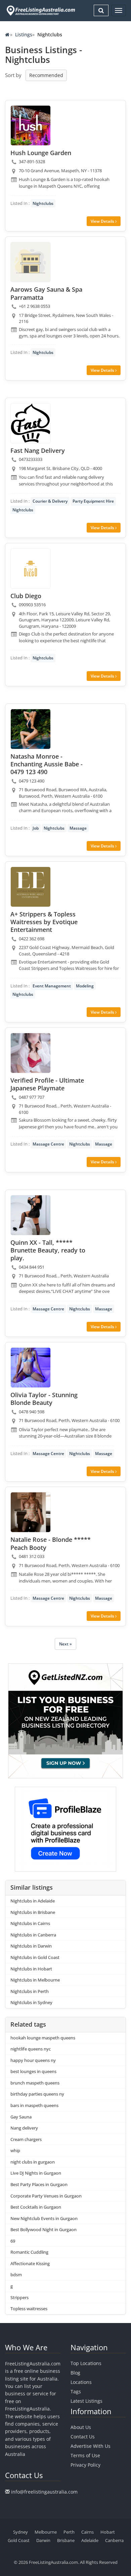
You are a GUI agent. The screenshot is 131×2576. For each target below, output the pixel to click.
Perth (69, 2532)
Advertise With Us (91, 2446)
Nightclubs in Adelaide (33, 1901)
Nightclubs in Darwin (31, 1946)
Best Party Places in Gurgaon (39, 2184)
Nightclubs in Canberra (33, 1935)
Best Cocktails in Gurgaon (36, 2207)
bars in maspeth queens (34, 2105)
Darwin (43, 2540)
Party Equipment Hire (93, 501)
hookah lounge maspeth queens (43, 2038)
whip (15, 2150)
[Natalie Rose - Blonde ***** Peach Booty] (31, 1512)
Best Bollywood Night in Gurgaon (43, 2229)
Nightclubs (43, 203)
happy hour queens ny (33, 2060)
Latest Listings (86, 2401)
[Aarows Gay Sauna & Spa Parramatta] (31, 262)
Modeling (85, 986)
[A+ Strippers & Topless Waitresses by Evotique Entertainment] (31, 887)
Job (36, 828)
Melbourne (46, 2532)
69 (13, 2241)
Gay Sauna (21, 2117)
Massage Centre (48, 1144)
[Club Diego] (31, 569)
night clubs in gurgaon (33, 2162)
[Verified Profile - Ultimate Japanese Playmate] (31, 1053)
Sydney (20, 2532)
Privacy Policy (85, 2465)
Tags (76, 2391)
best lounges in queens (33, 2071)
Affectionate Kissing (30, 2263)
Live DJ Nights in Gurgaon (36, 2173)
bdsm (16, 2275)
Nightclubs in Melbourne (35, 1980)
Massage (78, 828)
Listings (24, 34)
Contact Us (83, 2437)
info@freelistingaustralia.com (44, 2492)
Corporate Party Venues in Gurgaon (46, 2196)
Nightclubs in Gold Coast (35, 1957)
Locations (81, 2382)
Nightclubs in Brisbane (33, 1912)
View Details (103, 221)
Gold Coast (19, 2540)
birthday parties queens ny (37, 2094)
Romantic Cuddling (29, 2252)
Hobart (108, 2532)
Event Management (52, 986)
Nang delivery (24, 2128)
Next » (65, 1644)
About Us (81, 2427)
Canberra (114, 2540)
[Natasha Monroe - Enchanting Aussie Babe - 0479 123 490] (31, 729)
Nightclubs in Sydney (31, 2002)
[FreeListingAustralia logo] (40, 10)
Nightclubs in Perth (30, 1991)
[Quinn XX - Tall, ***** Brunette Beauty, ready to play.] (31, 1215)
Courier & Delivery (50, 501)
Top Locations (86, 2363)
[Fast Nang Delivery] (31, 423)
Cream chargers (26, 2139)
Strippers (19, 2297)
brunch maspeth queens (35, 2083)
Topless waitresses (29, 2309)
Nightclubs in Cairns (30, 1923)
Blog (75, 2373)
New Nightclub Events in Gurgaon (44, 2218)
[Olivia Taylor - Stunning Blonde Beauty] (31, 1368)
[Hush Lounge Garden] (31, 125)
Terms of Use (85, 2455)
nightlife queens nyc (31, 2049)
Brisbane (66, 2540)
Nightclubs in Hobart (31, 1969)
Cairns (88, 2532)
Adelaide (90, 2540)
